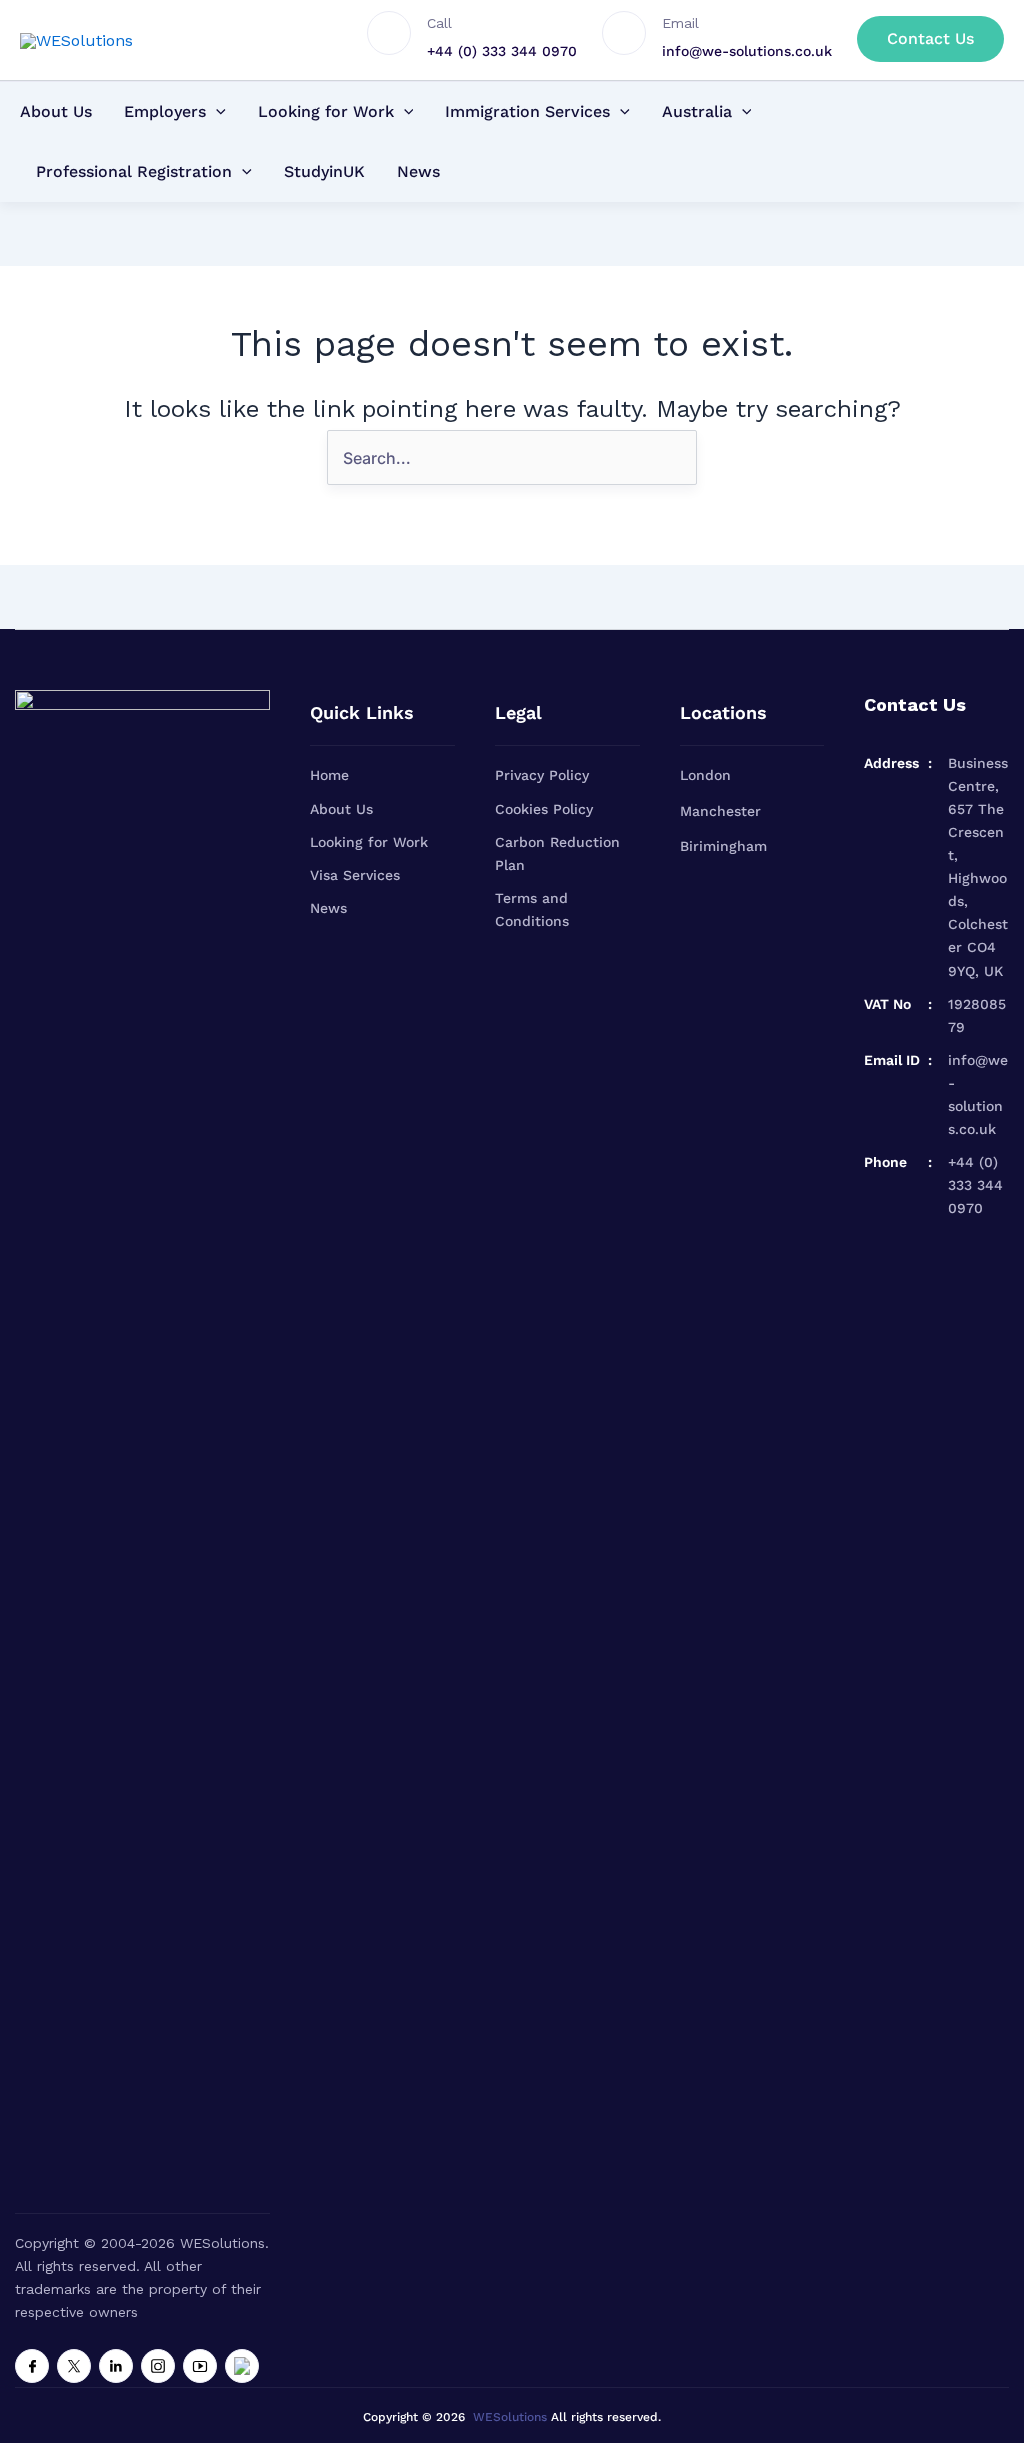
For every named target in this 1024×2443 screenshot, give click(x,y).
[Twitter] (74, 2366)
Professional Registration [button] (134, 171)
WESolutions (510, 2417)
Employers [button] (165, 111)
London (705, 775)
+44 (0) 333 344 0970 (975, 1185)
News (418, 171)
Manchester (720, 811)
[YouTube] (200, 2366)
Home (329, 775)
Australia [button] (697, 111)
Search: (670, 430)
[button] (930, 39)
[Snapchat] (242, 2366)
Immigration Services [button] (527, 111)
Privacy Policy (542, 775)
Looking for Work (369, 842)
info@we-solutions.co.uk (978, 1094)
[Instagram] (158, 2366)
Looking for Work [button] (326, 111)
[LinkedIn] (116, 2366)
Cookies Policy (544, 809)
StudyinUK (324, 171)
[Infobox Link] (484, 40)
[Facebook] (32, 2366)
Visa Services (355, 875)
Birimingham (723, 846)
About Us (56, 111)
